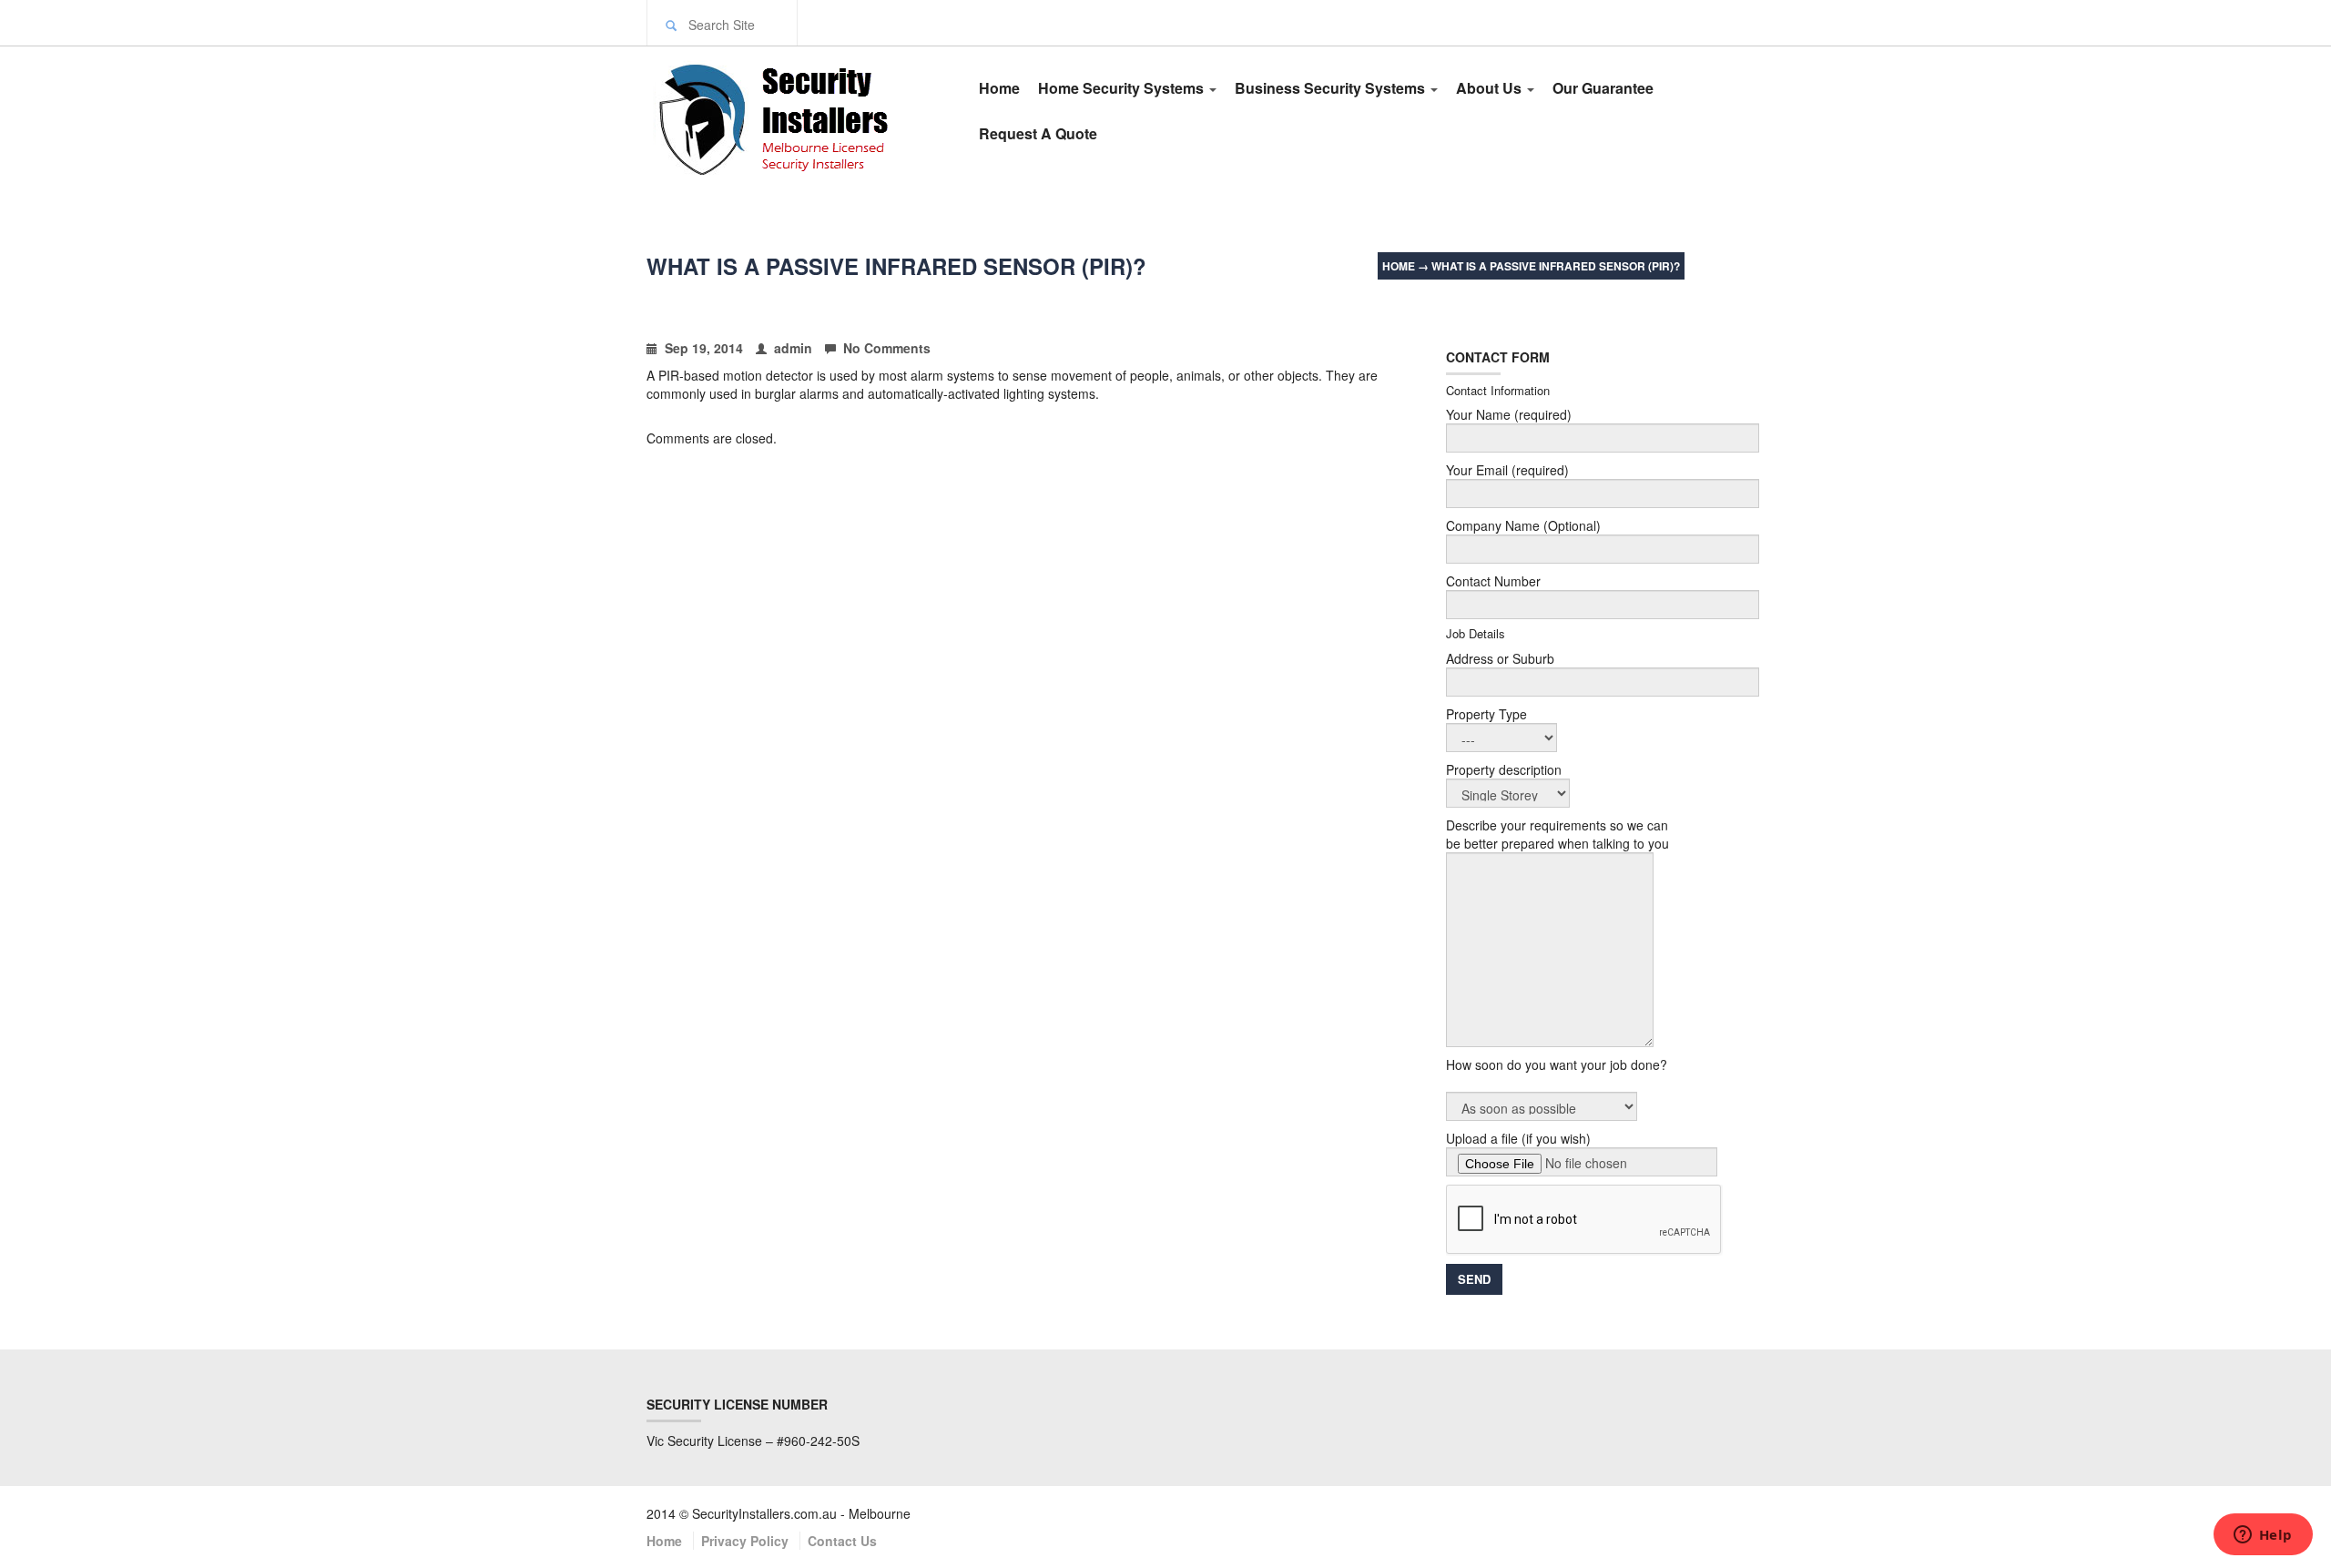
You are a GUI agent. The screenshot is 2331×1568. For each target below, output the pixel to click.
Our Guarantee (1603, 88)
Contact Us (842, 1541)
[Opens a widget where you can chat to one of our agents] (2263, 1536)
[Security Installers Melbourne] (794, 117)
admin (793, 348)
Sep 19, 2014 (704, 348)
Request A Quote (1038, 133)
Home (999, 88)
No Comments (887, 348)
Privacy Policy (745, 1541)
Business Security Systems (1332, 88)
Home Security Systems (1123, 88)
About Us (1491, 88)
